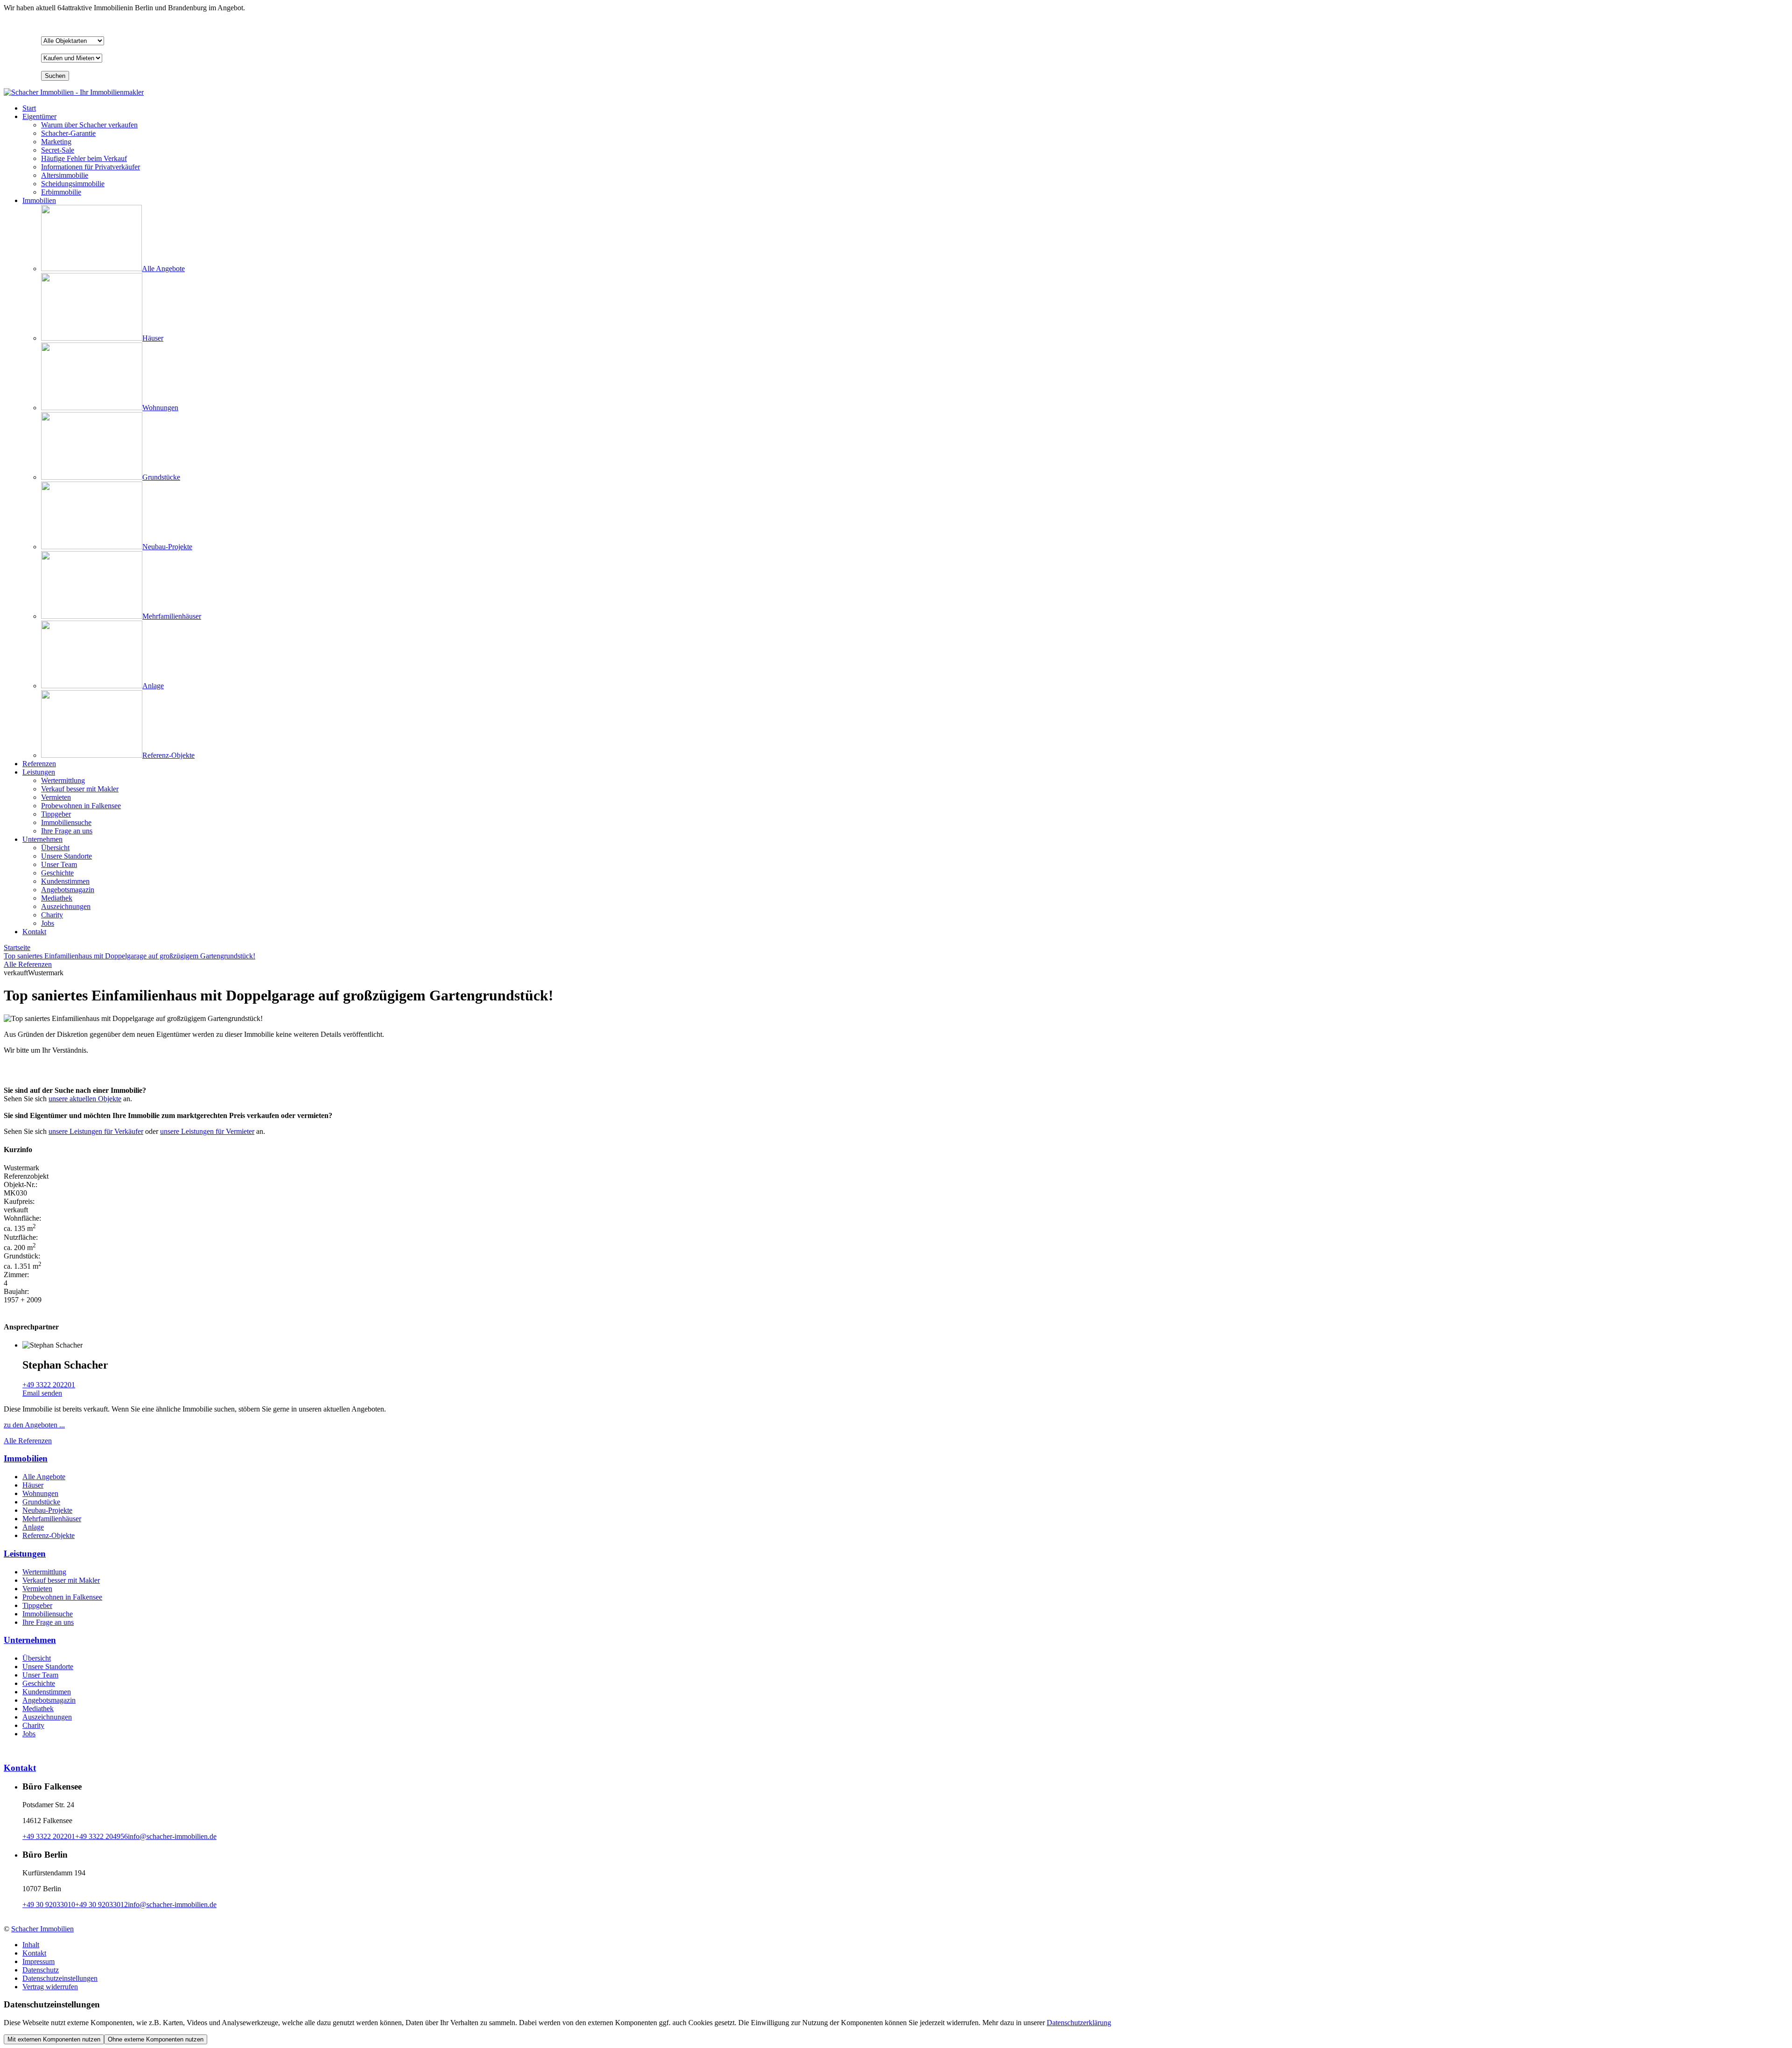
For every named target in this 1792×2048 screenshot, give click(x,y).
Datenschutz (41, 1970)
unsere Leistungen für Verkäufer (96, 1131)
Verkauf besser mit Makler (61, 1580)
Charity (33, 1725)
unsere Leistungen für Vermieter (207, 1131)
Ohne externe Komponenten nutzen (156, 2039)
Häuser (33, 1485)
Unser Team (40, 1675)
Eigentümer (39, 116)
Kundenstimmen (47, 1692)
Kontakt (34, 932)
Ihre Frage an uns (48, 1622)
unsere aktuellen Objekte (85, 1099)
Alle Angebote (44, 1477)
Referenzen (39, 764)
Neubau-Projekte (47, 1510)
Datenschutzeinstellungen (60, 1978)
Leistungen (39, 772)
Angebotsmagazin (49, 1700)
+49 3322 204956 (101, 1836)
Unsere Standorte (48, 1667)
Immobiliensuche (48, 1614)
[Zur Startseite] (74, 92)
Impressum (38, 1961)
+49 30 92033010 (49, 1905)
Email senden (42, 1393)
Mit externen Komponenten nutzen (54, 2039)
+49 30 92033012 (101, 1905)
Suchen (55, 76)
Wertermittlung (44, 1572)
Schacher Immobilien (42, 1929)
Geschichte (39, 1683)
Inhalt (31, 1945)
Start (29, 108)
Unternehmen (42, 839)
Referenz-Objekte (49, 1535)
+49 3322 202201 (49, 1385)
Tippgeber (37, 1605)
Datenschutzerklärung (1079, 2023)
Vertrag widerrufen (50, 1987)
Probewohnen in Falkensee (62, 1597)
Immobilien (39, 200)
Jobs (29, 1734)
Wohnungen (40, 1493)
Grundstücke (41, 1502)
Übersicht (37, 1658)
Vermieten (37, 1589)
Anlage (33, 1527)
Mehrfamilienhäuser (52, 1519)
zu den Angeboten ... (34, 1425)
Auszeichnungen (47, 1717)
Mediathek (38, 1709)
